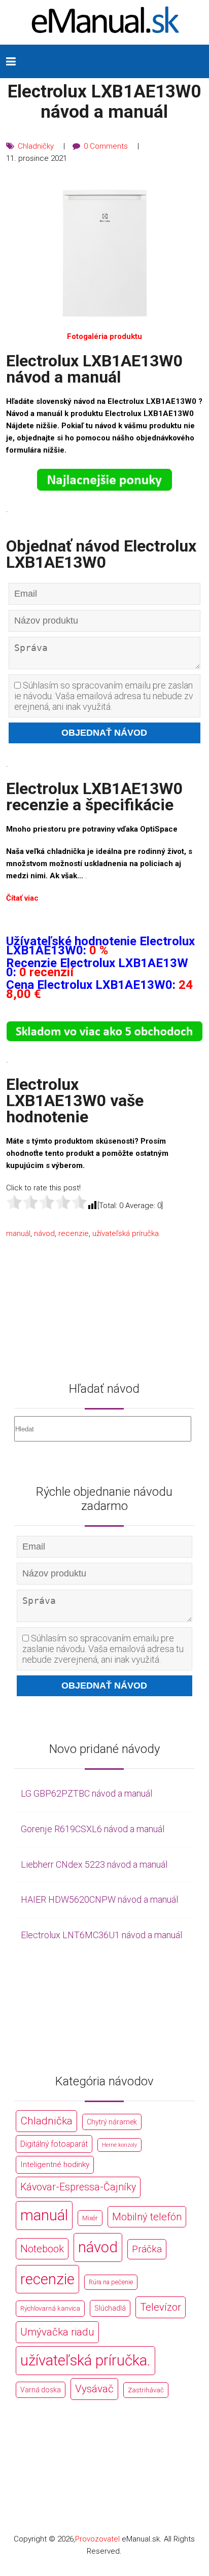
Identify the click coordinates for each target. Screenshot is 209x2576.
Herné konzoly (119, 2145)
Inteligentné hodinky (55, 2165)
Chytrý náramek (112, 2122)
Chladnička (46, 2121)
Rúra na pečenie (111, 2282)
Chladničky (36, 146)
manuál (18, 1233)
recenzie (74, 1233)
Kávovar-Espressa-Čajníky (78, 2187)
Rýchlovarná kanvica (50, 2308)
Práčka (147, 2249)
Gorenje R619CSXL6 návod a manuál (93, 1829)
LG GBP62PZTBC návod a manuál (86, 1793)
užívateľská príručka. (127, 1233)
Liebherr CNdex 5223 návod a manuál (94, 1864)
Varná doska (41, 2390)
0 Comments (106, 146)
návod (44, 1233)
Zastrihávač (146, 2390)
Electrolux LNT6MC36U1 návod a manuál (101, 1935)
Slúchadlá (110, 2308)
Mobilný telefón (147, 2217)
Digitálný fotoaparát (54, 2144)
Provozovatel (97, 2539)
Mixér (90, 2218)
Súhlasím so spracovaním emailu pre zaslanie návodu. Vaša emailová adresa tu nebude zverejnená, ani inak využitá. (104, 696)
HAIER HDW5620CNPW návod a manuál (99, 1899)
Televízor (161, 2307)
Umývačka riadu (57, 2332)
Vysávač (94, 2389)
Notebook (42, 2249)
